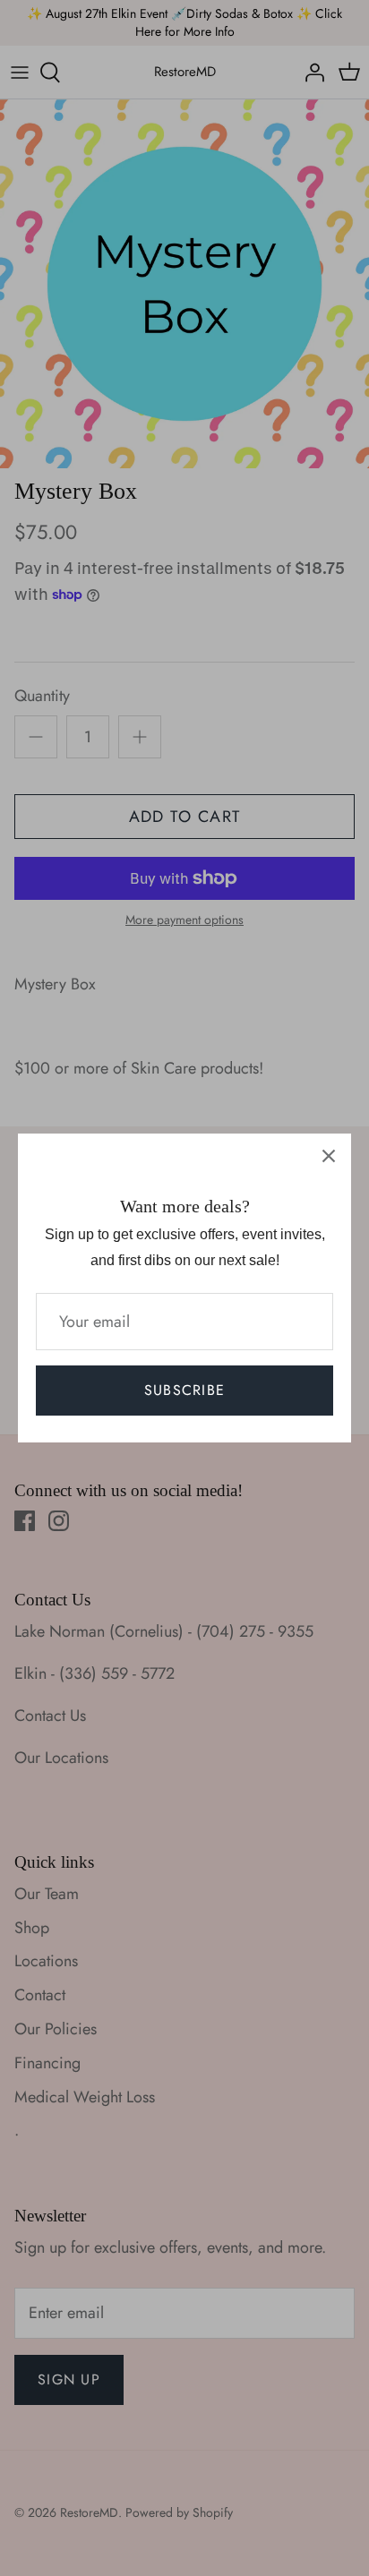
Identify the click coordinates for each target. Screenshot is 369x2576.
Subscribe (185, 1390)
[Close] (329, 1156)
